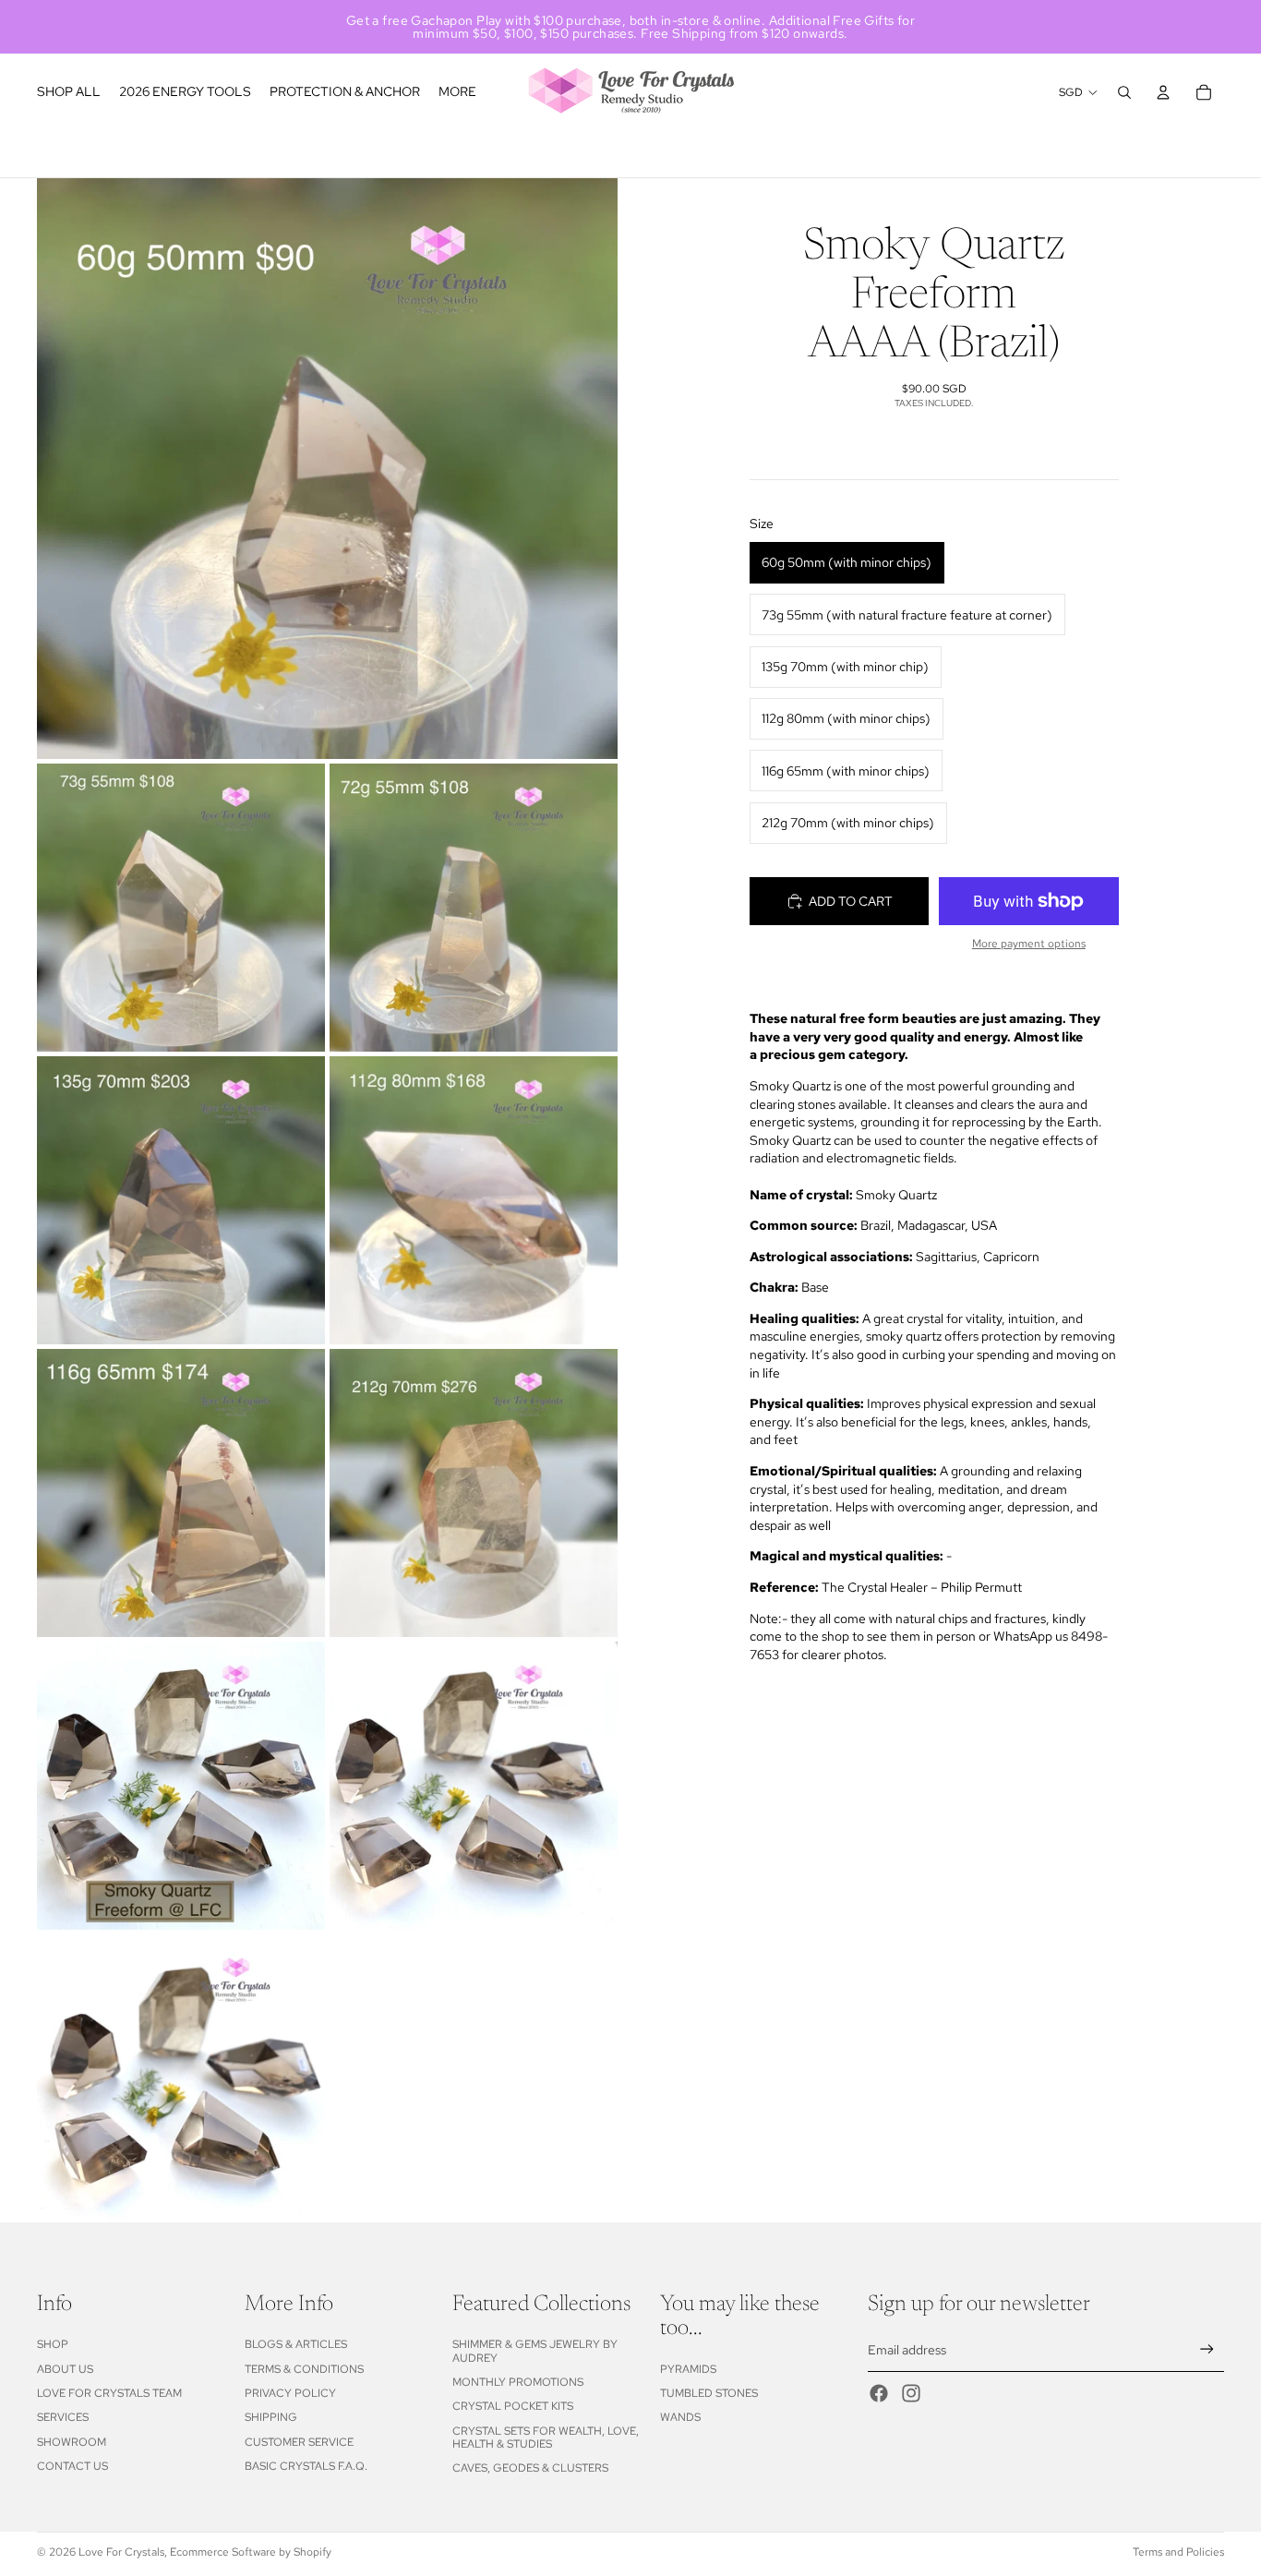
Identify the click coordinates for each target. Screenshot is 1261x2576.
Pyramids (688, 2369)
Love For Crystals (121, 2552)
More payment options (1029, 945)
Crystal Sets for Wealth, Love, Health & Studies (546, 2438)
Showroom (72, 2442)
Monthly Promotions (518, 2382)
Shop (53, 2344)
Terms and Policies (1178, 2552)
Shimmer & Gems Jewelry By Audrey (535, 2351)
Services (63, 2417)
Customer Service (299, 2442)
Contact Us (72, 2466)
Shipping (271, 2417)
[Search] (1124, 92)
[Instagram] (911, 2393)
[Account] (1163, 92)
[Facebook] (879, 2393)
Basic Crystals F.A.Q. (306, 2466)
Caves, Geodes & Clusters (530, 2468)
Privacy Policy (290, 2393)
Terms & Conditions (304, 2369)
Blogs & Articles (296, 2344)
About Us (65, 2369)
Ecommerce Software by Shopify (251, 2552)
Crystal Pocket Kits (513, 2406)
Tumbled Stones (709, 2393)
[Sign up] (1207, 2349)
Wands (680, 2417)
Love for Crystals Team (109, 2393)
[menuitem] (457, 92)
